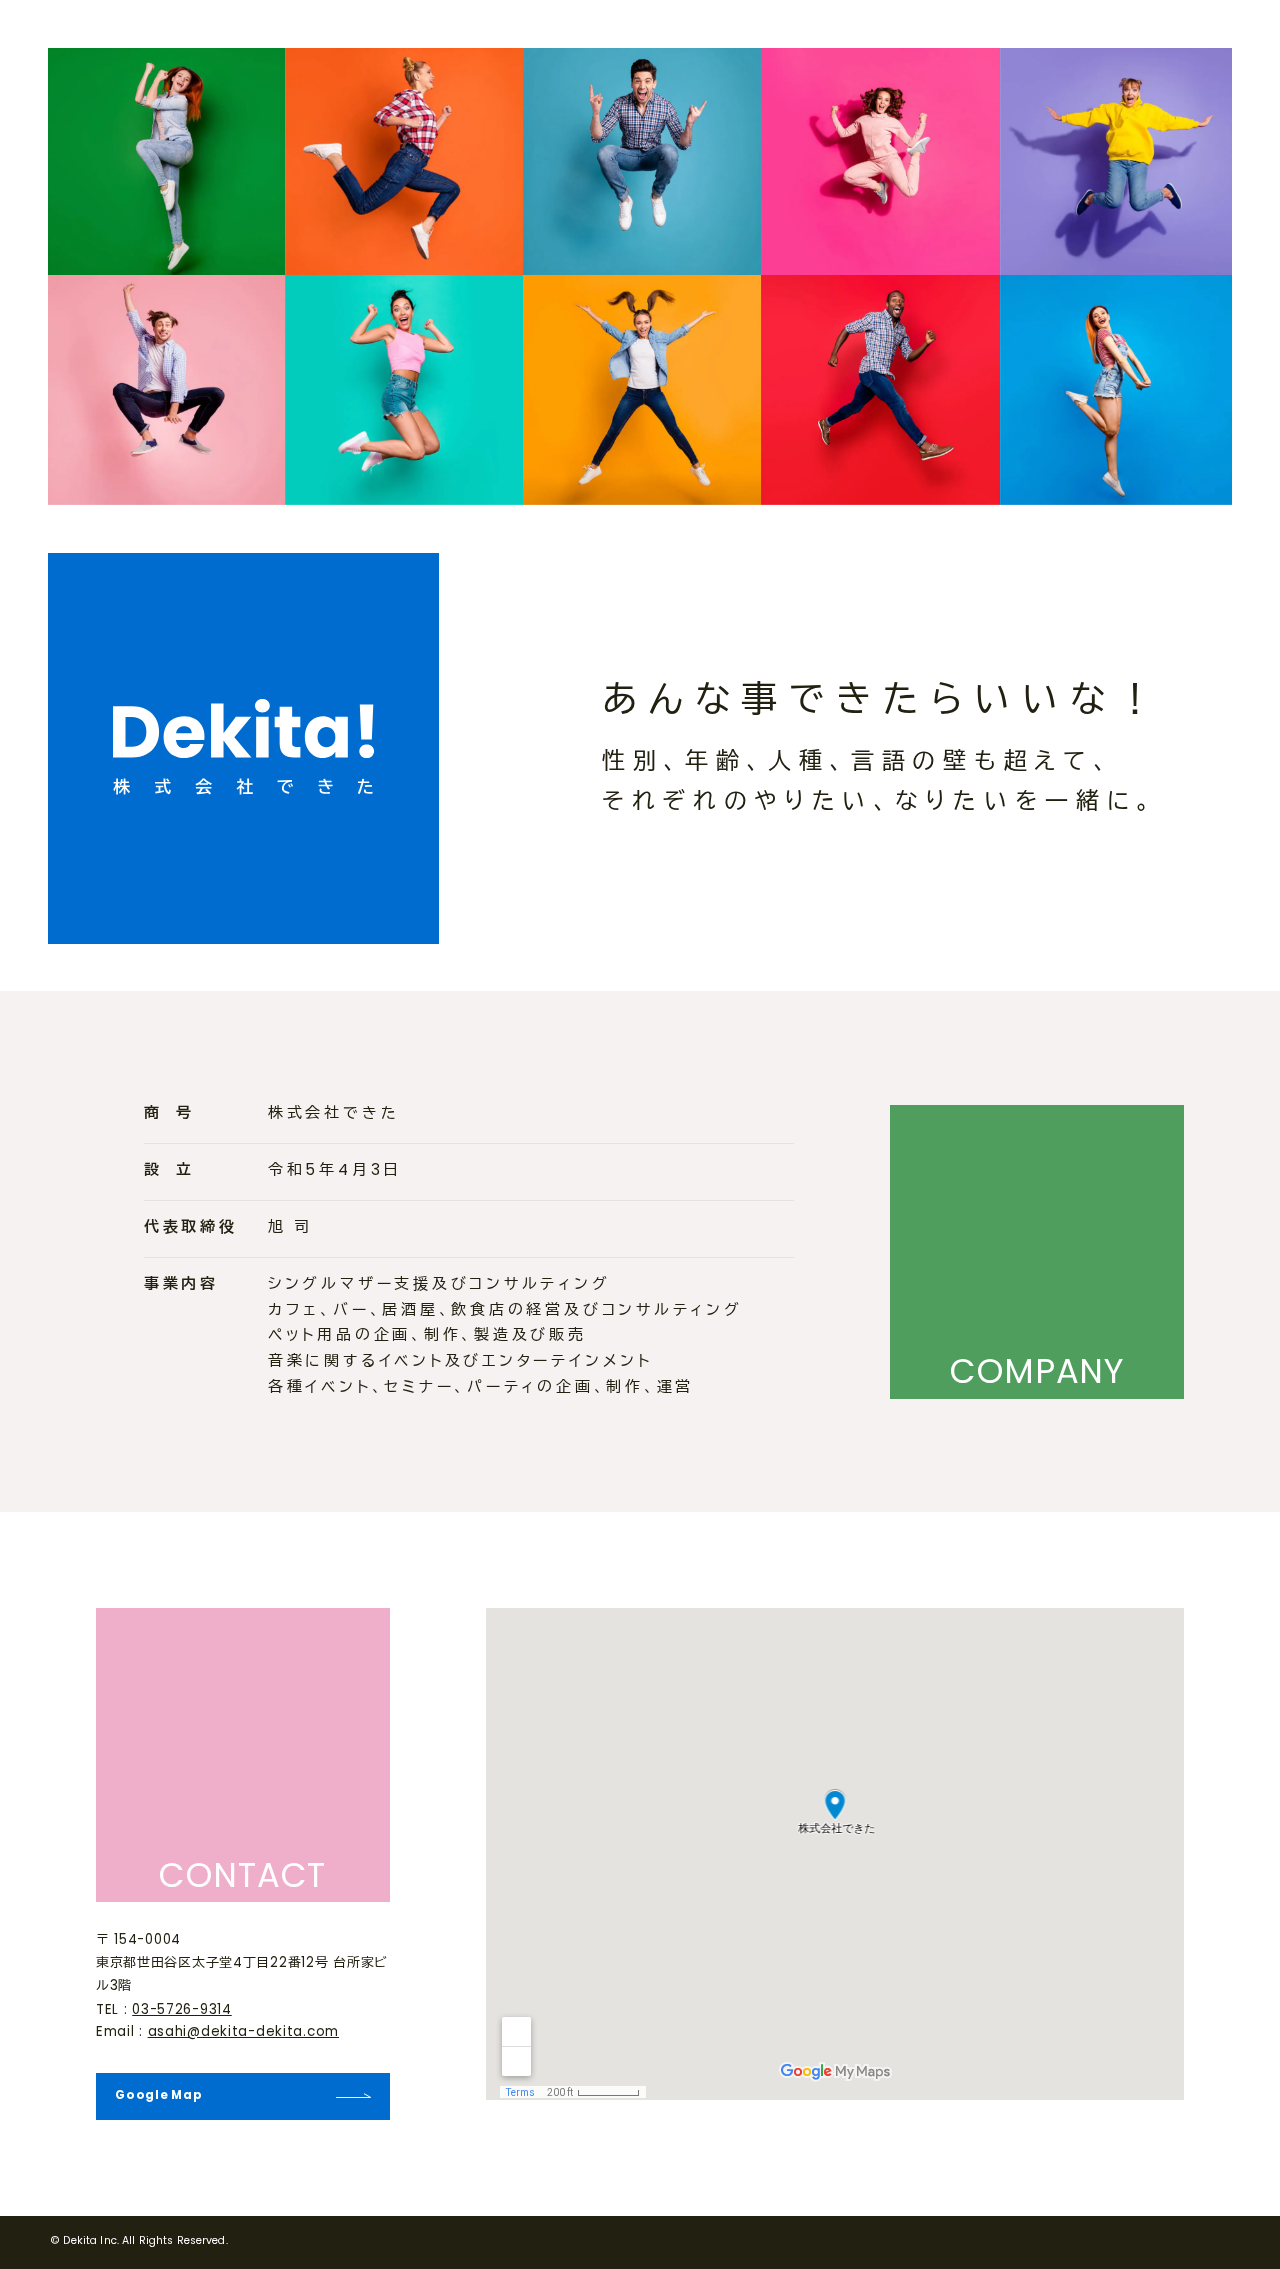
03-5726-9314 (182, 2010)
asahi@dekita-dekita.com (243, 2032)
